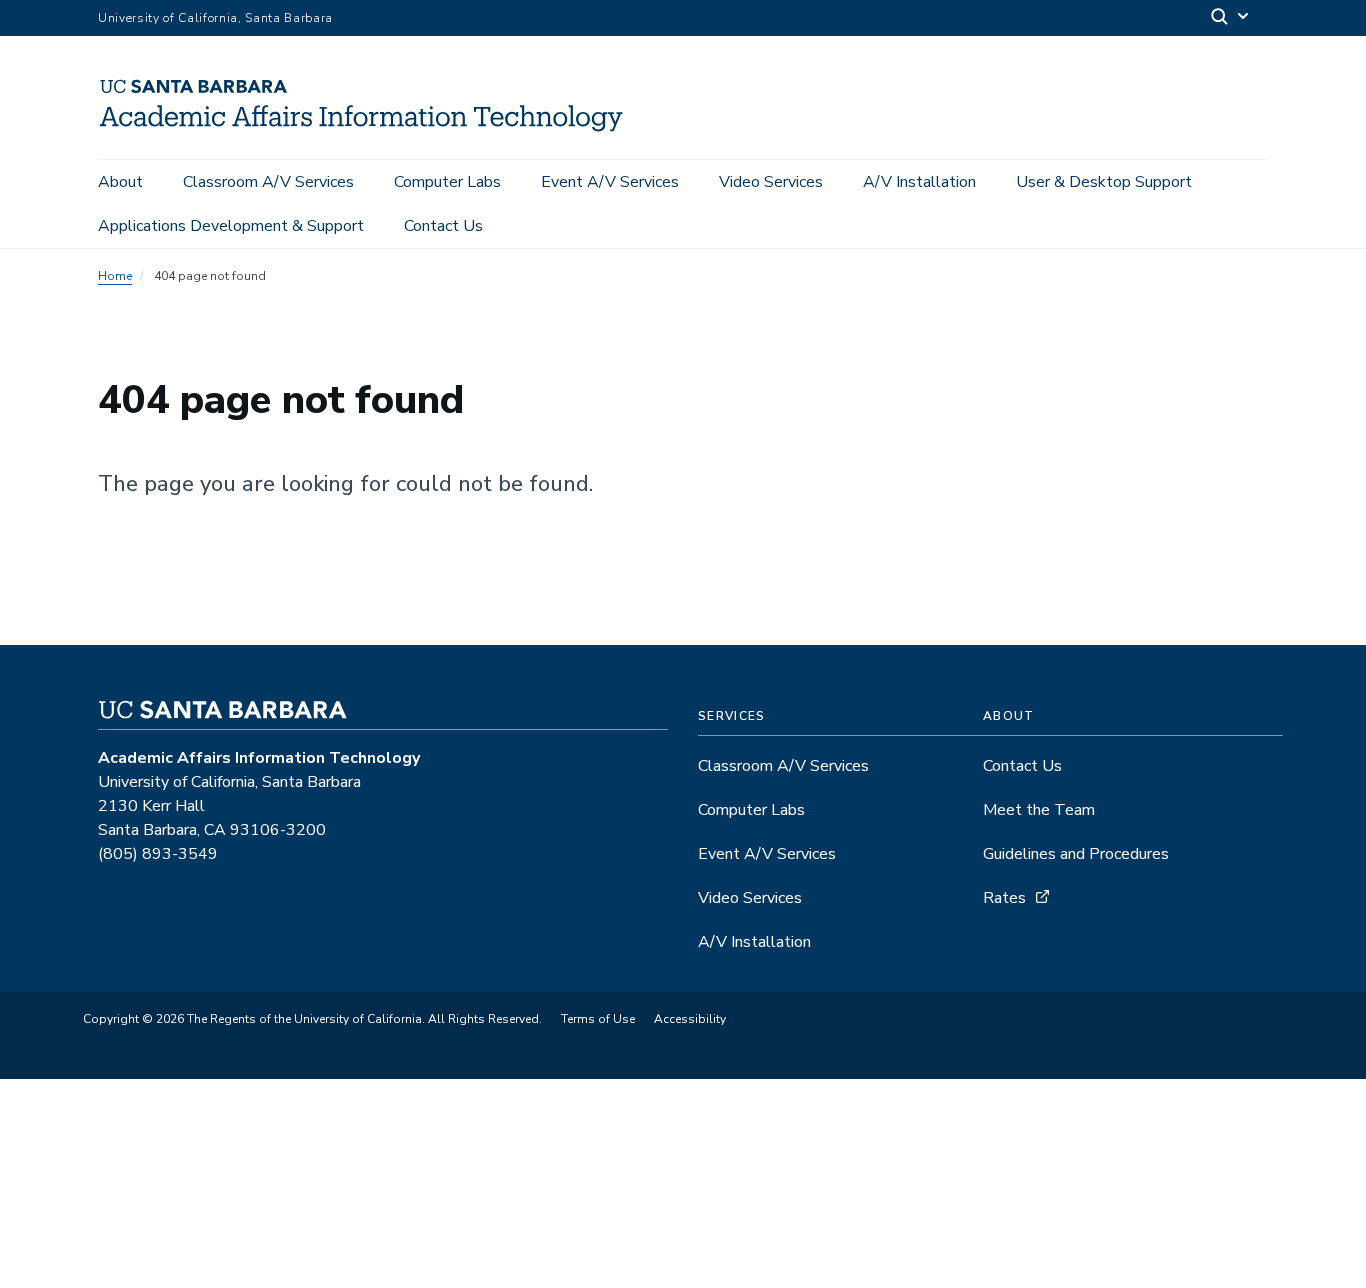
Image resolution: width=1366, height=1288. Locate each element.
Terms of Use (598, 1019)
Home (115, 276)
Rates (1004, 898)
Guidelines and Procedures (1076, 854)
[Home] (371, 131)
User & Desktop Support (1104, 182)
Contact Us (443, 226)
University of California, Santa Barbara (215, 18)
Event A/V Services (610, 182)
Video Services (771, 182)
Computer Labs (447, 182)
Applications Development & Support (231, 226)
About (120, 182)
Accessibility (690, 1019)
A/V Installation (919, 182)
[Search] (1231, 18)
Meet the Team (1039, 810)
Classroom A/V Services (268, 182)
